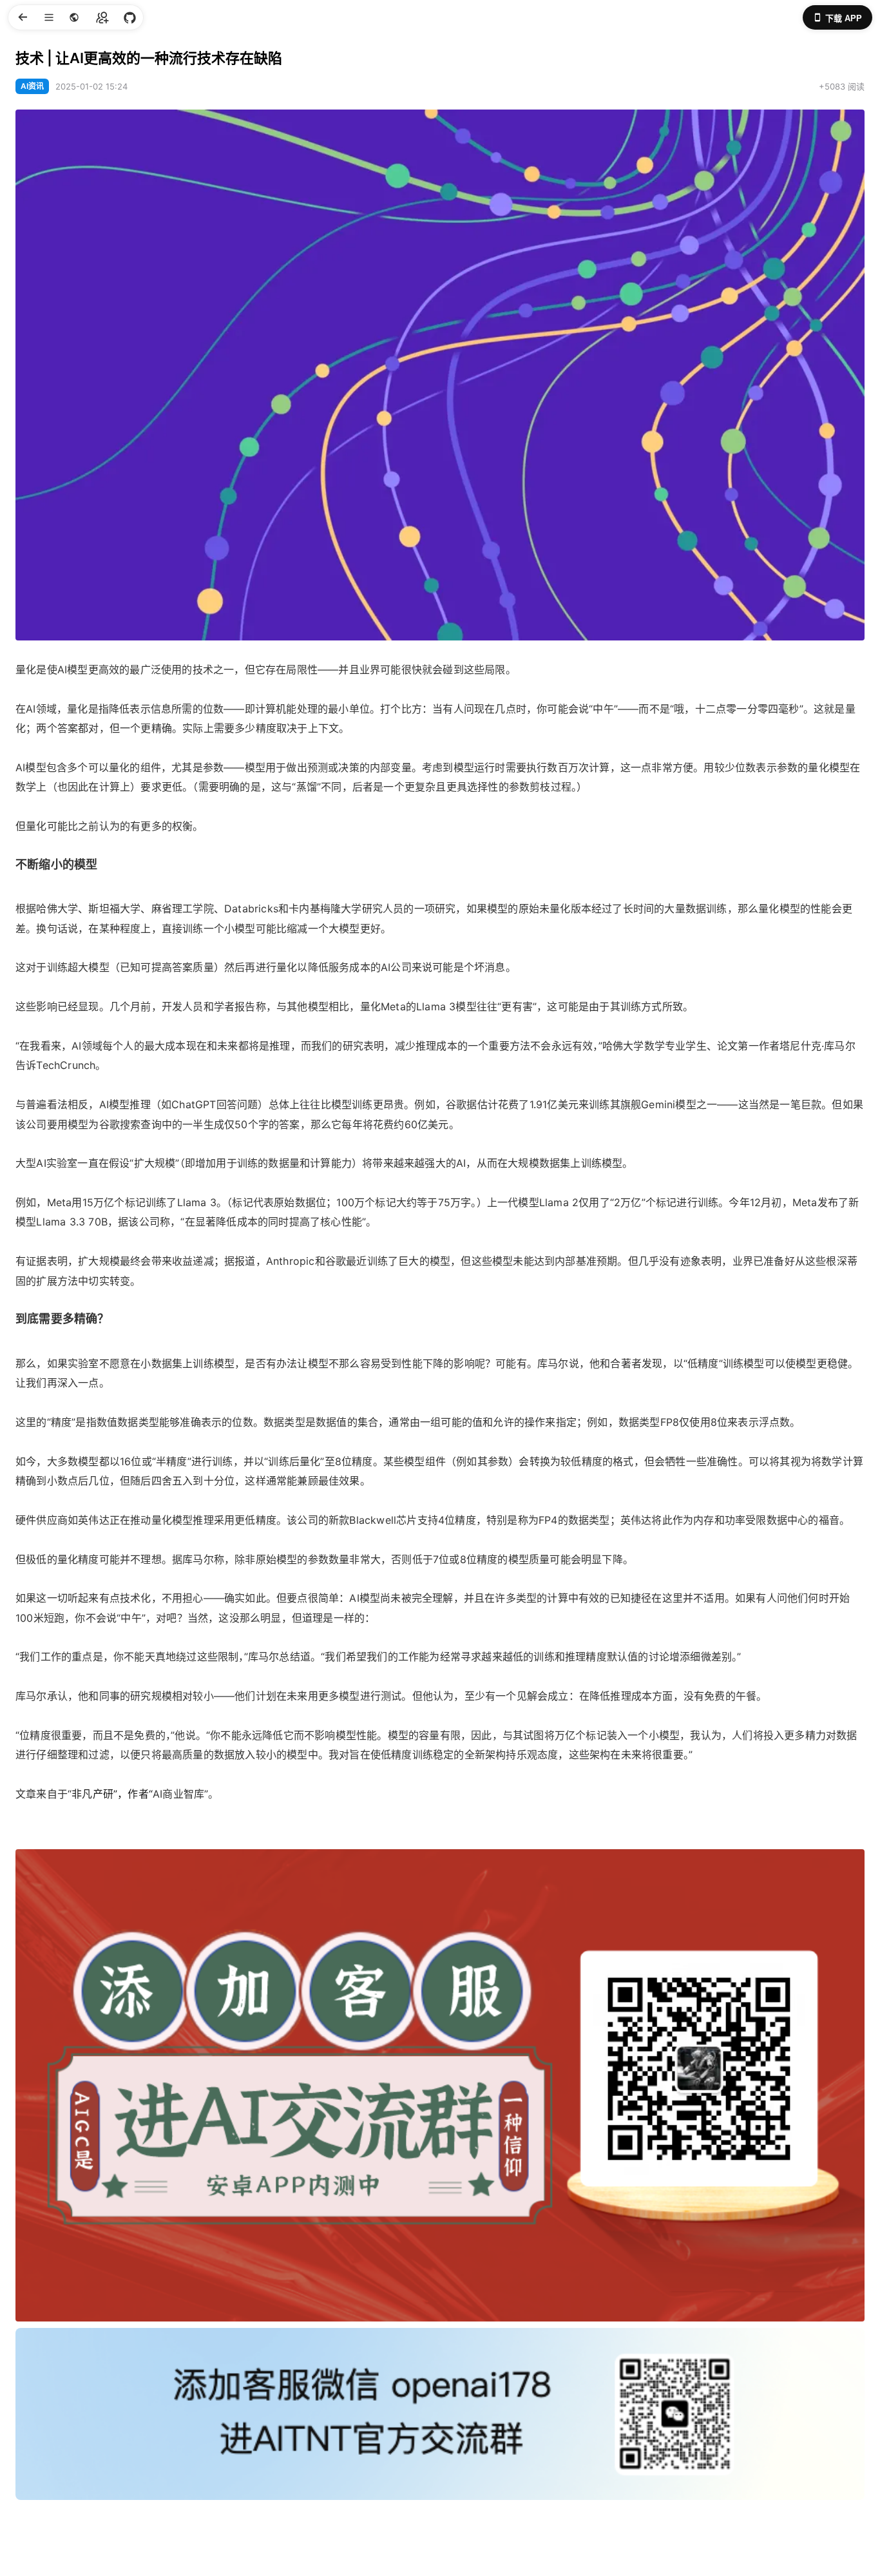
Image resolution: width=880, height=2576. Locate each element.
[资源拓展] (129, 17)
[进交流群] (102, 17)
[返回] (22, 17)
